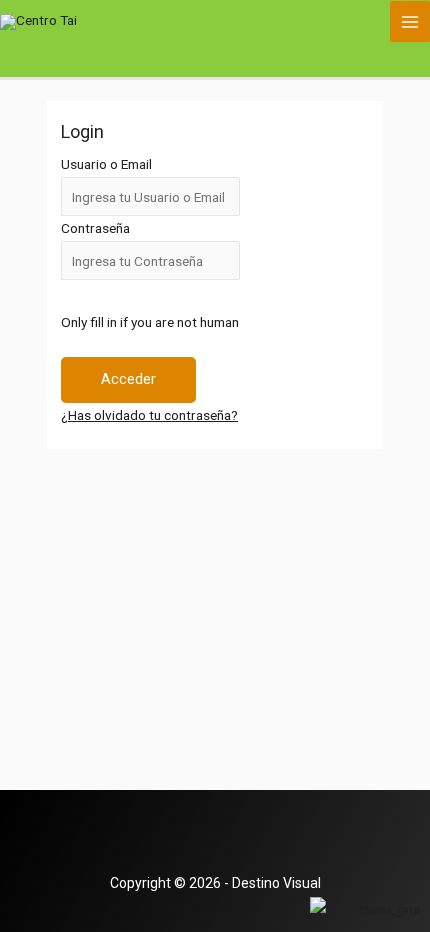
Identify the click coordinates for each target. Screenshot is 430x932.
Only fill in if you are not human (150, 322)
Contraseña (95, 228)
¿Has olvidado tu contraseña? (149, 415)
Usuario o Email (106, 164)
